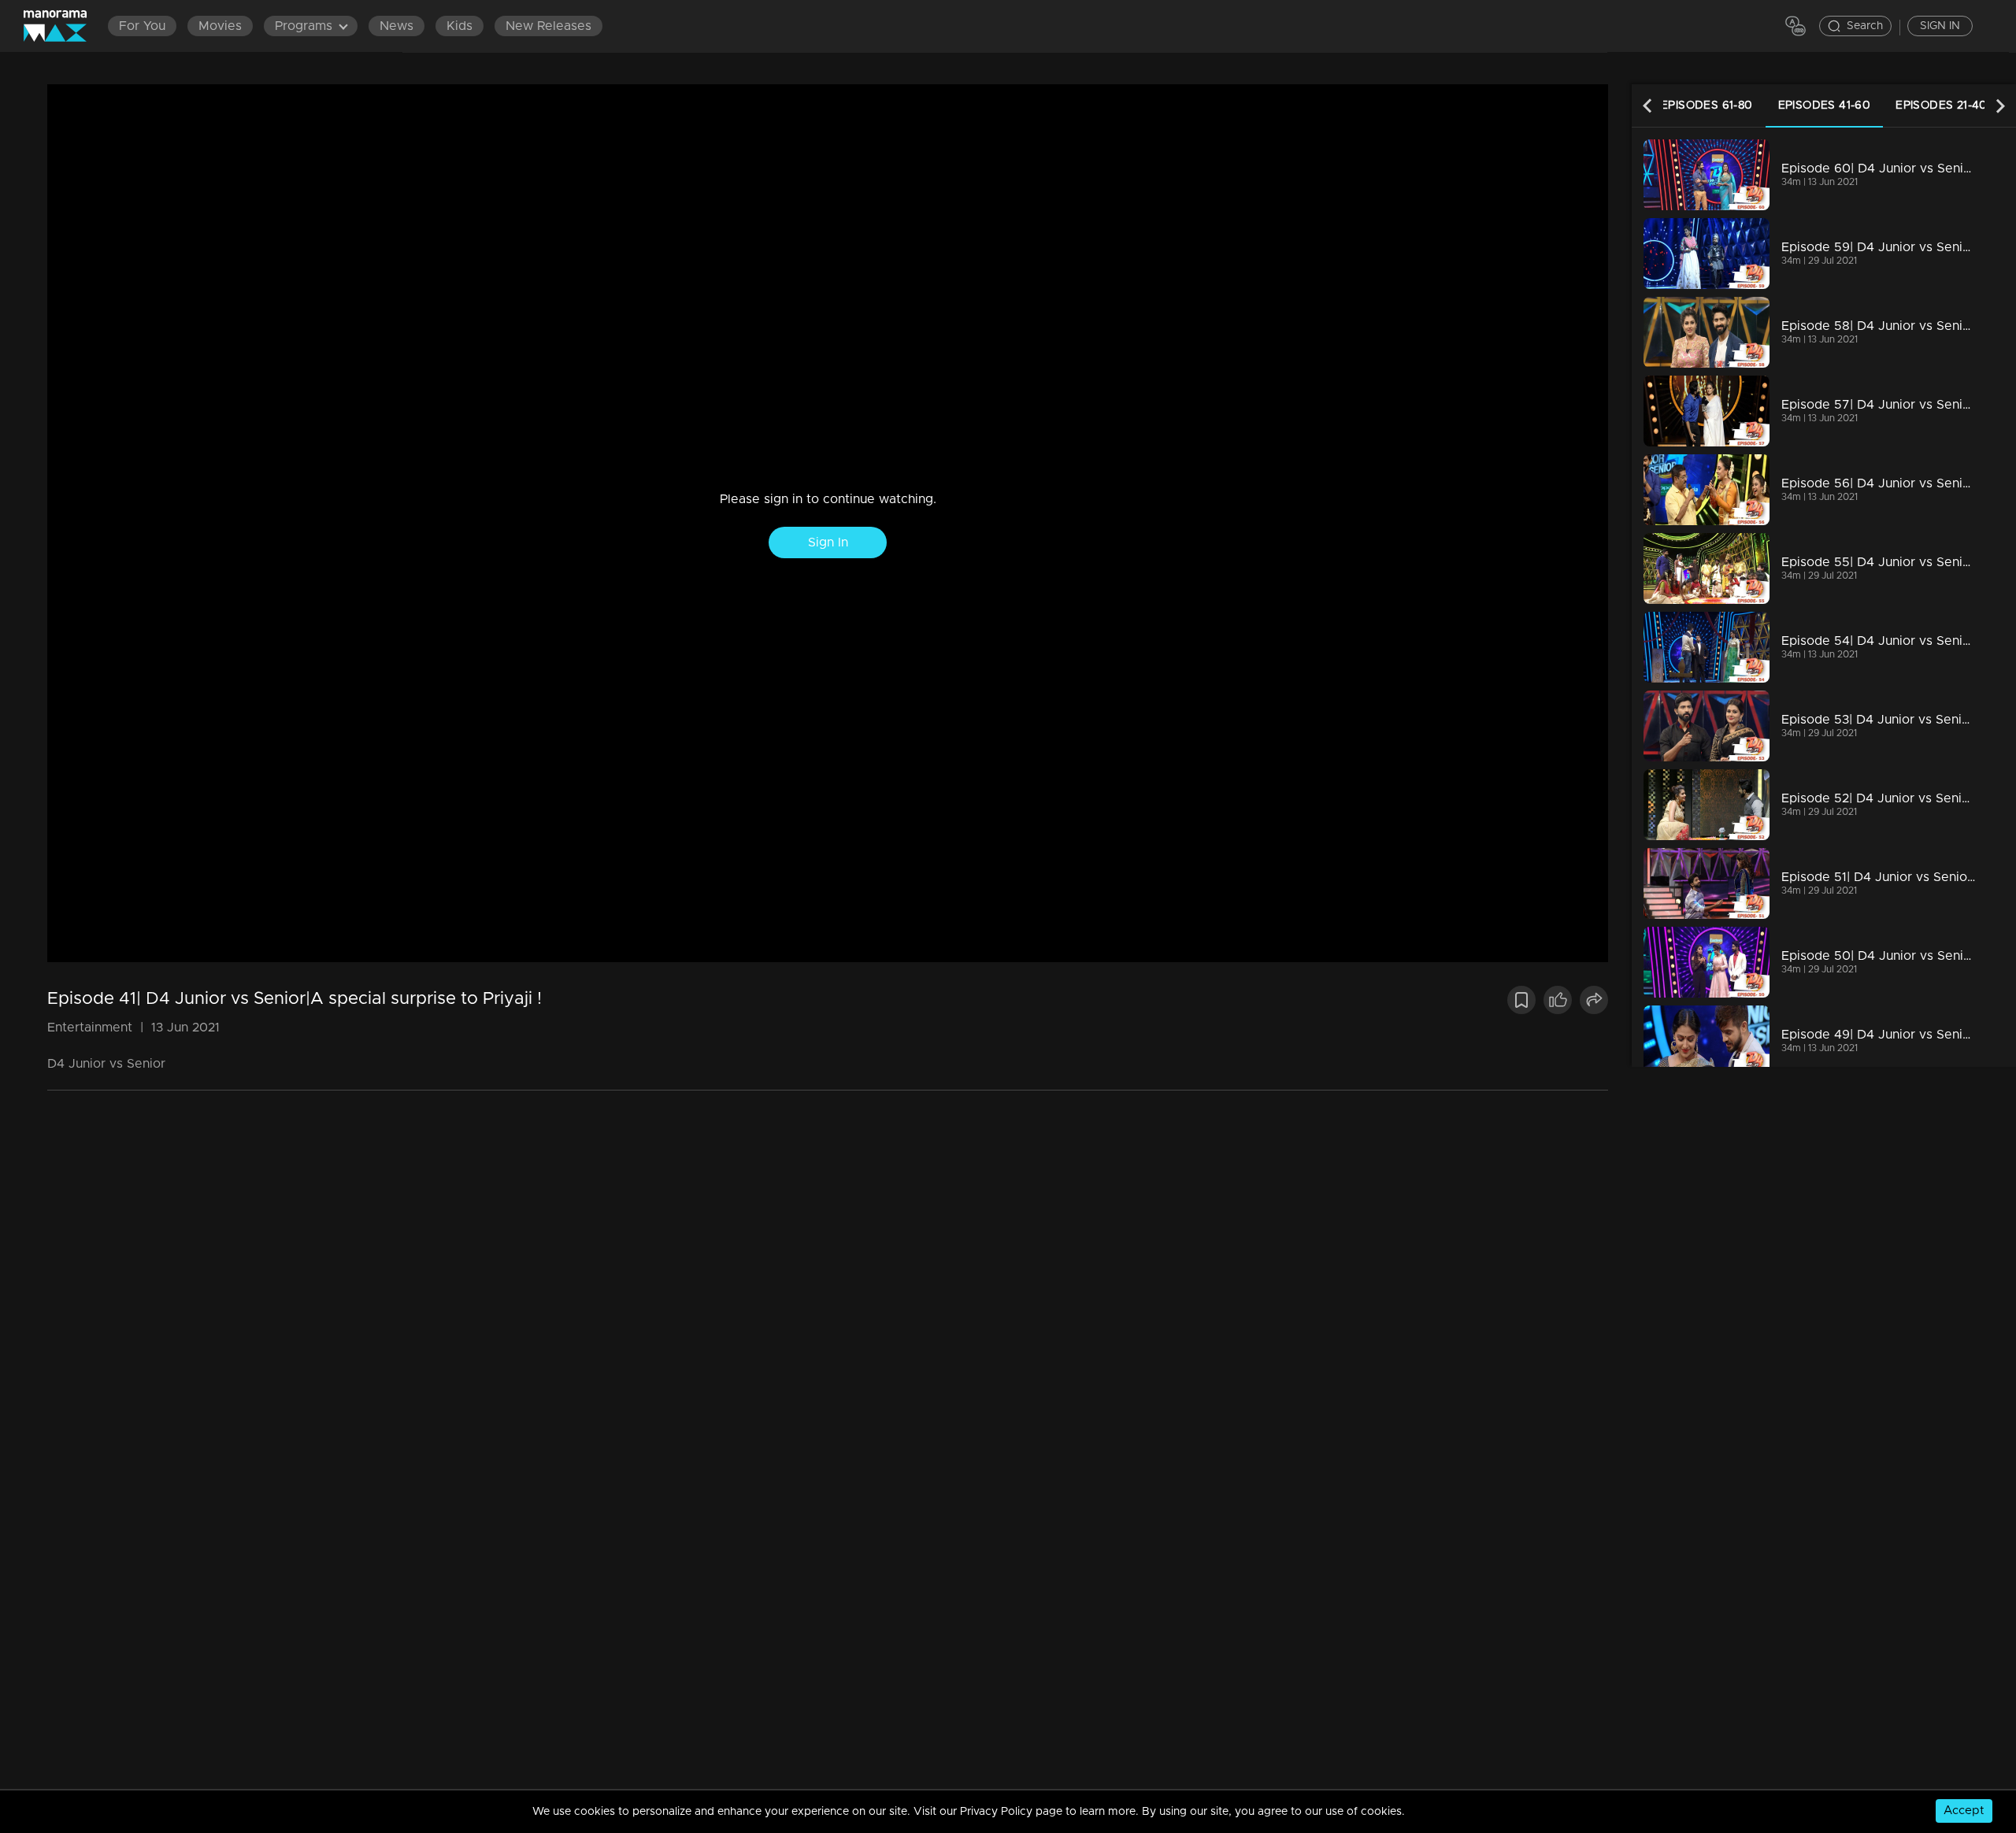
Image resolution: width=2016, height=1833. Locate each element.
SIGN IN (1940, 26)
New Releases (548, 26)
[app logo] (63, 26)
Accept (1964, 1811)
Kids (460, 26)
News (397, 26)
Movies (220, 26)
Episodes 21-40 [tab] (1942, 106)
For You (142, 26)
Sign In (828, 542)
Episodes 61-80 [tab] (1707, 106)
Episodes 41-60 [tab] (1825, 106)
